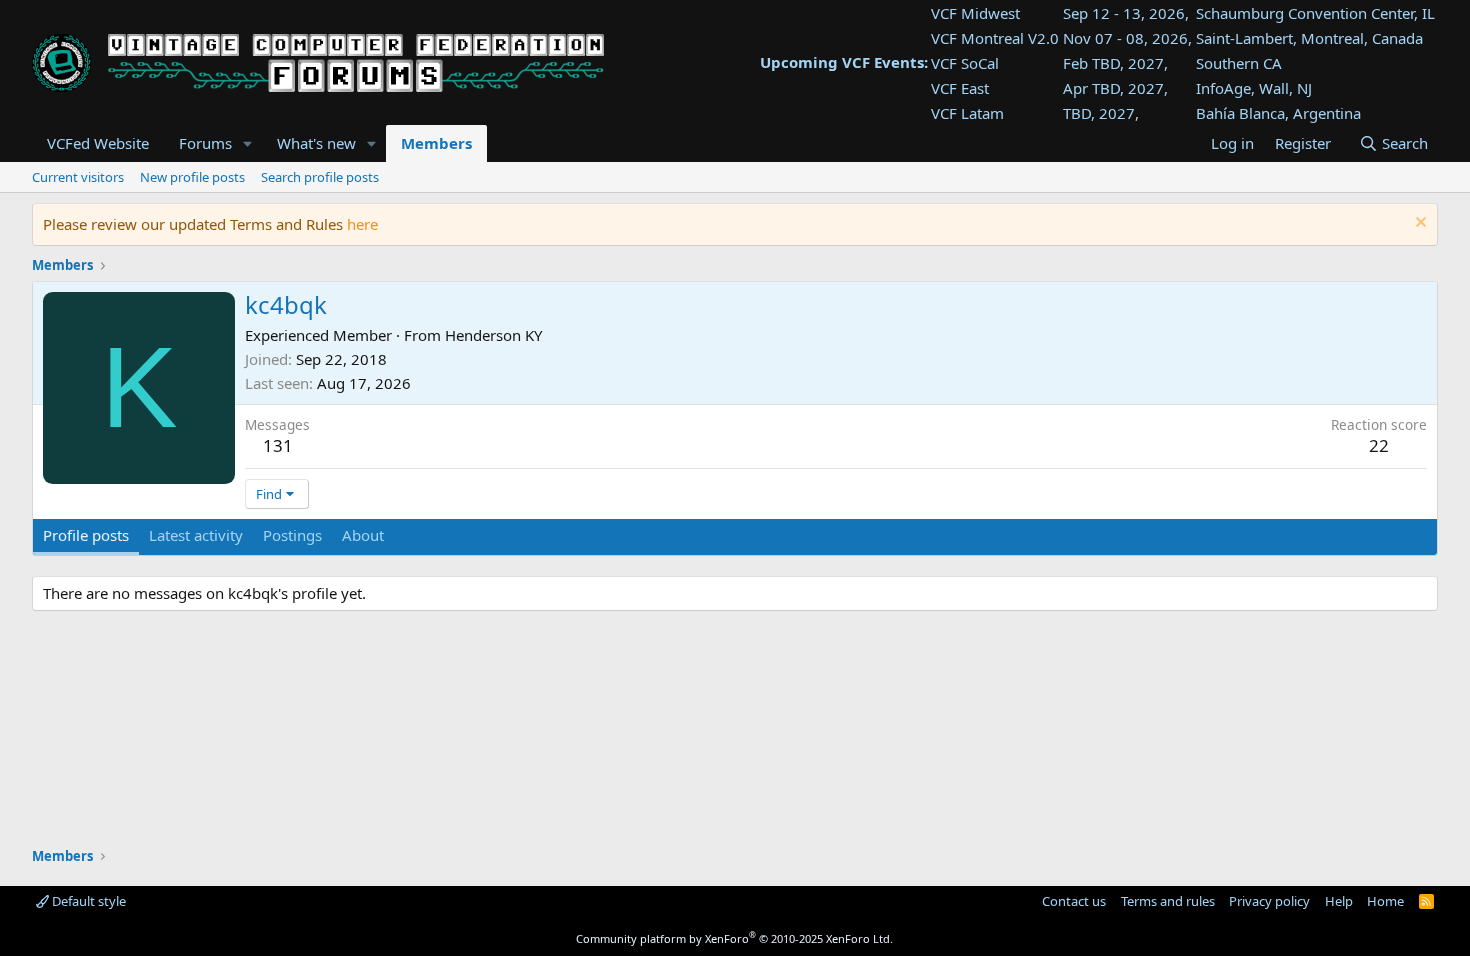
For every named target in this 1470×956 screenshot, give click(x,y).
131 (278, 445)
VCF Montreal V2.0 (995, 38)
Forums (205, 143)
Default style (87, 901)
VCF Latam (967, 113)
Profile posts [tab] (86, 535)
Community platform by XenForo (734, 938)
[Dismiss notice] (1418, 224)
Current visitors (78, 177)
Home (1385, 901)
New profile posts (192, 177)
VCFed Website (98, 143)
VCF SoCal (965, 63)
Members (436, 143)
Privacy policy (1269, 901)
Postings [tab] (292, 535)
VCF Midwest (975, 13)
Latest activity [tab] (196, 535)
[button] (248, 143)
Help (1339, 901)
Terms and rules (1168, 901)
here (362, 224)
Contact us (1074, 901)
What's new (316, 143)
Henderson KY (493, 335)
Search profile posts (320, 177)
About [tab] (363, 535)
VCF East (960, 88)
